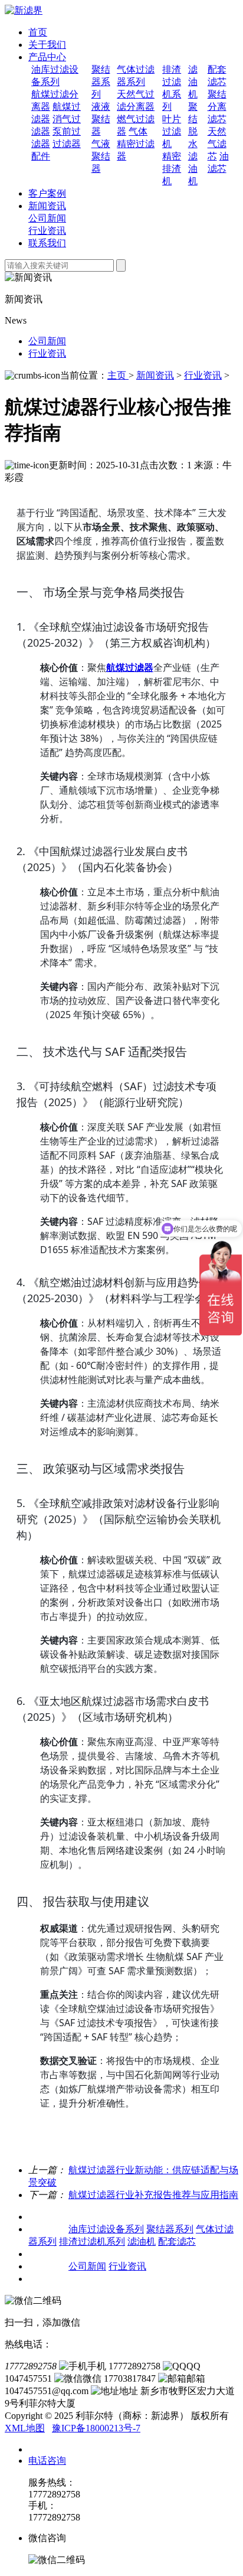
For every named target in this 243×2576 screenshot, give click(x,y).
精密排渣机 (172, 169)
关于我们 (47, 45)
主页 (118, 375)
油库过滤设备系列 (106, 2229)
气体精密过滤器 (136, 144)
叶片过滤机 (172, 131)
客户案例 (47, 193)
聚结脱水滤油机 (193, 144)
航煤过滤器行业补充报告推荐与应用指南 (153, 2195)
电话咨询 (47, 2461)
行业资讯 (47, 231)
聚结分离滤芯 (217, 107)
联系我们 (47, 243)
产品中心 (47, 57)
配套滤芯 (177, 2241)
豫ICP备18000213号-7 (96, 2428)
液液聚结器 (101, 119)
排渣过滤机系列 (92, 2241)
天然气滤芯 (217, 144)
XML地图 (25, 2428)
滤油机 (193, 82)
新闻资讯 (47, 206)
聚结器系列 (101, 82)
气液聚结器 (101, 156)
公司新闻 (47, 218)
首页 (38, 32)
